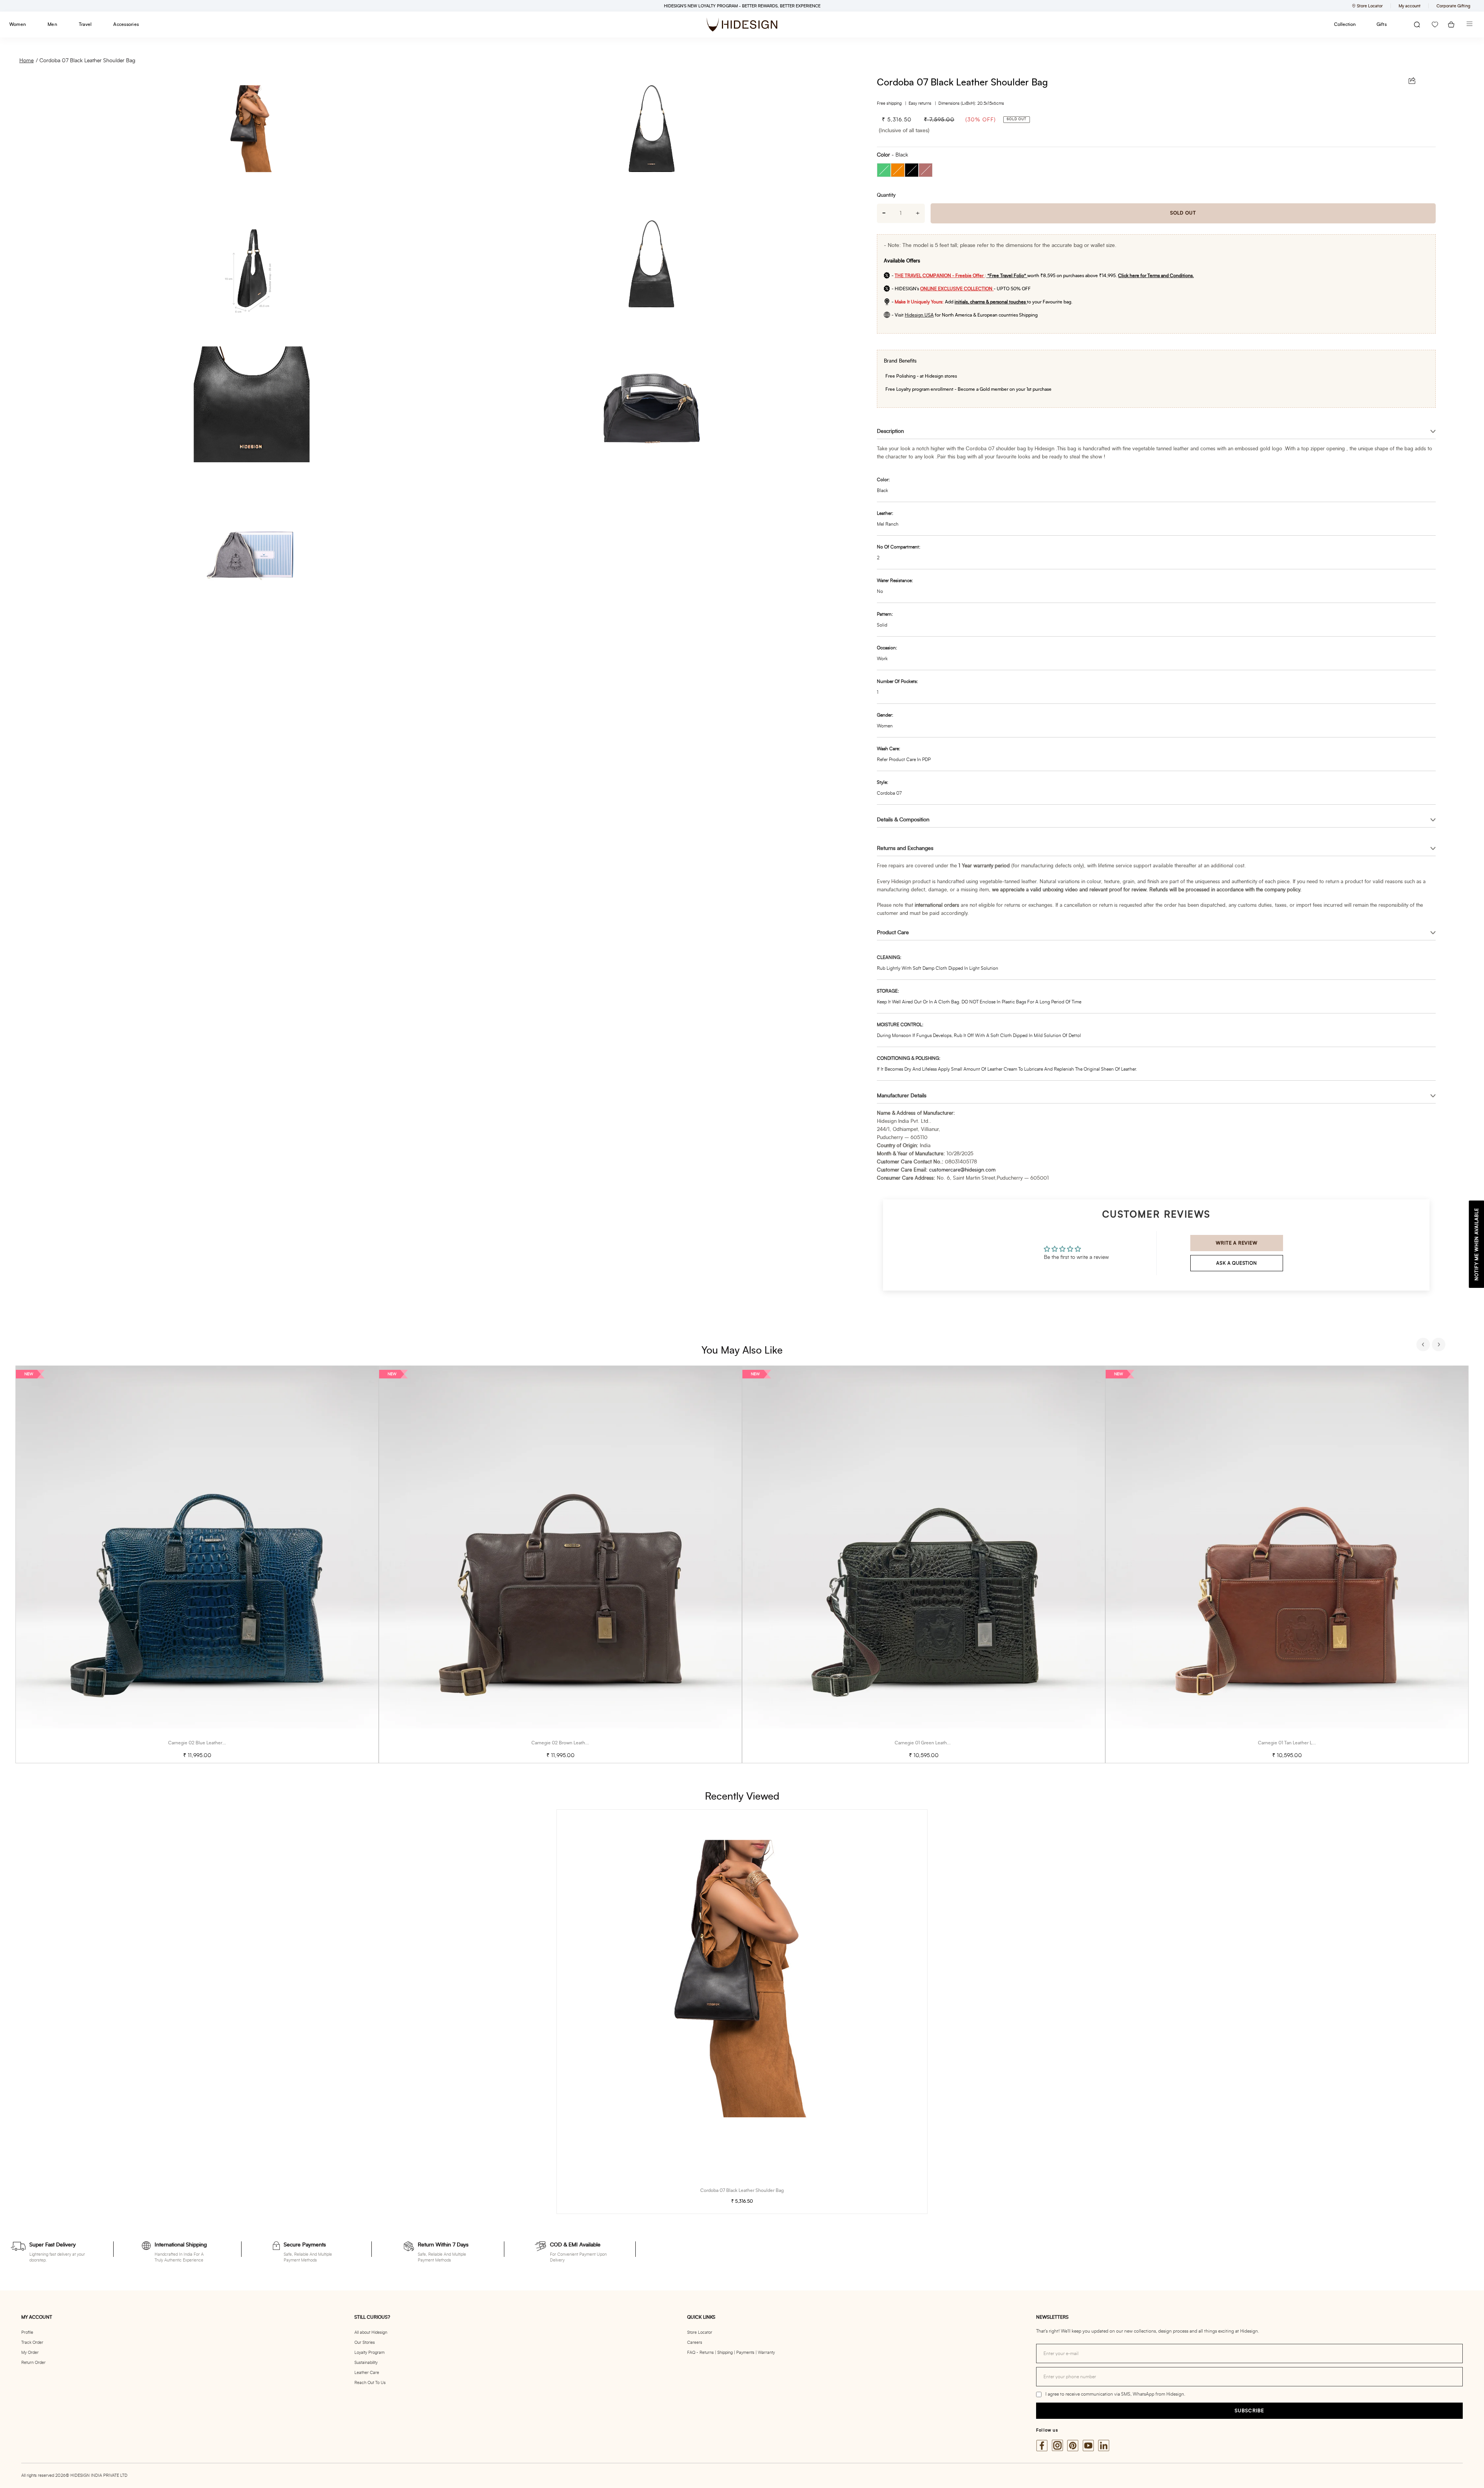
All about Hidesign (371, 2332)
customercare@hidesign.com (962, 1170)
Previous (1424, 1345)
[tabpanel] (197, 1564)
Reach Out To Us (370, 2383)
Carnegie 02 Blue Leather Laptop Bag (208, 1743)
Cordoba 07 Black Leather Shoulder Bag (87, 61)
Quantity (886, 195)
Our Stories (365, 2342)
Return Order (33, 2363)
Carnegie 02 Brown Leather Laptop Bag (573, 1743)
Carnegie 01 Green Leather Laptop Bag (935, 1743)
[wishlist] (1435, 25)
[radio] (884, 170)
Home (26, 61)
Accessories (126, 24)
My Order (30, 2353)
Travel (85, 24)
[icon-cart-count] (1451, 25)
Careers (695, 2342)
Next (1440, 1345)
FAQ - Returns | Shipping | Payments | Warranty (731, 2353)
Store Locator (700, 2332)
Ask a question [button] (1236, 1263)
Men (52, 24)
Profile (27, 2332)
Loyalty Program (369, 2353)
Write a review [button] (1236, 1243)
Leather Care (367, 2373)
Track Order (32, 2342)
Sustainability (366, 2363)
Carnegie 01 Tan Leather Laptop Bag (1296, 1743)
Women (18, 24)
